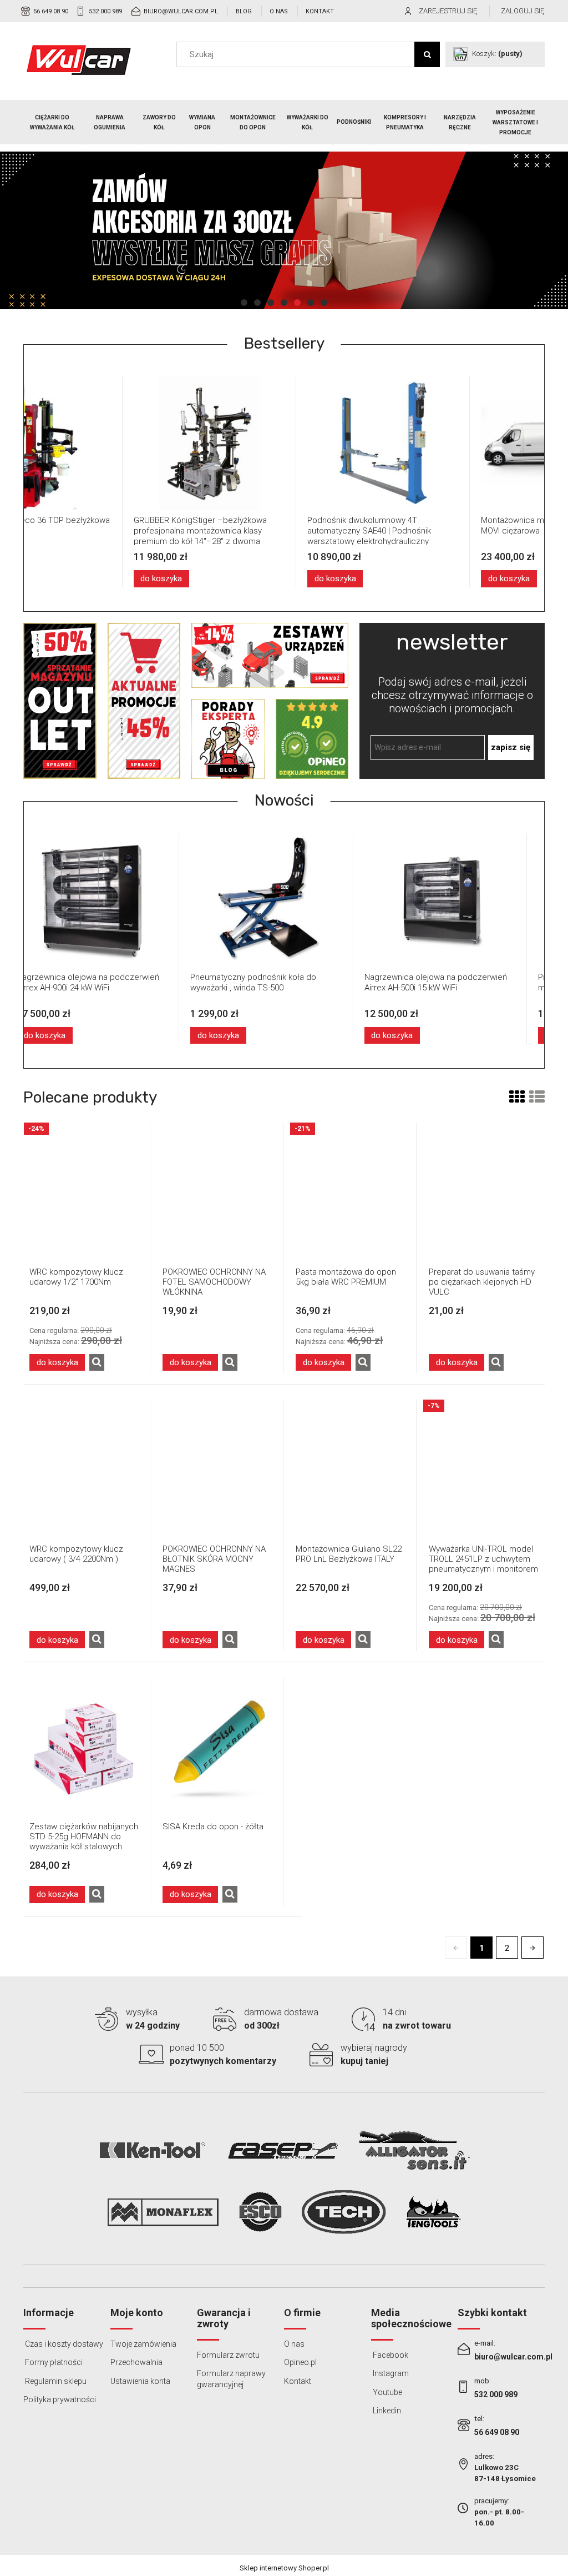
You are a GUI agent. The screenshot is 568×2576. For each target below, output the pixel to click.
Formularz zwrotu (228, 2355)
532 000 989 (105, 11)
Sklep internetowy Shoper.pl (284, 2568)
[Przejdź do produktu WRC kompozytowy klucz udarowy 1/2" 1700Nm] (84, 1192)
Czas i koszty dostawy (63, 2344)
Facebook (390, 2355)
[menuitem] (53, 123)
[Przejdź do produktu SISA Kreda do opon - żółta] (217, 1747)
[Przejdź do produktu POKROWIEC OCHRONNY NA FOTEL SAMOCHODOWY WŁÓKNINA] (217, 1192)
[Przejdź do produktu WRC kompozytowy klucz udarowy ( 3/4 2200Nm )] (84, 1469)
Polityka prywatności (60, 2399)
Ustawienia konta (140, 2381)
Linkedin (386, 2411)
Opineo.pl (300, 2362)
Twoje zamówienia (143, 2344)
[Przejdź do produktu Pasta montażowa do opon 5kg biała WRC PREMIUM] (351, 1192)
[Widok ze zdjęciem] (517, 1097)
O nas (279, 11)
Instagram (390, 2373)
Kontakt (320, 11)
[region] (284, 230)
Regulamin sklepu (55, 2381)
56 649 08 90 (51, 11)
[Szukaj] (427, 54)
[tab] (244, 303)
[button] (97, 1362)
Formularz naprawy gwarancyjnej (231, 2379)
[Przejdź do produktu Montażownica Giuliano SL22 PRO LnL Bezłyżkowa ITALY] (351, 1469)
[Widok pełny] (537, 1097)
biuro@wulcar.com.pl (181, 11)
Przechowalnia (136, 2362)
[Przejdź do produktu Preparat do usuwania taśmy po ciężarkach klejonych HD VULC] (484, 1192)
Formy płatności (53, 2362)
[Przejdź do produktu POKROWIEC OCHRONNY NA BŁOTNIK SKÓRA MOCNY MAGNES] (217, 1469)
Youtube (387, 2392)
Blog (244, 11)
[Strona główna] (79, 60)
